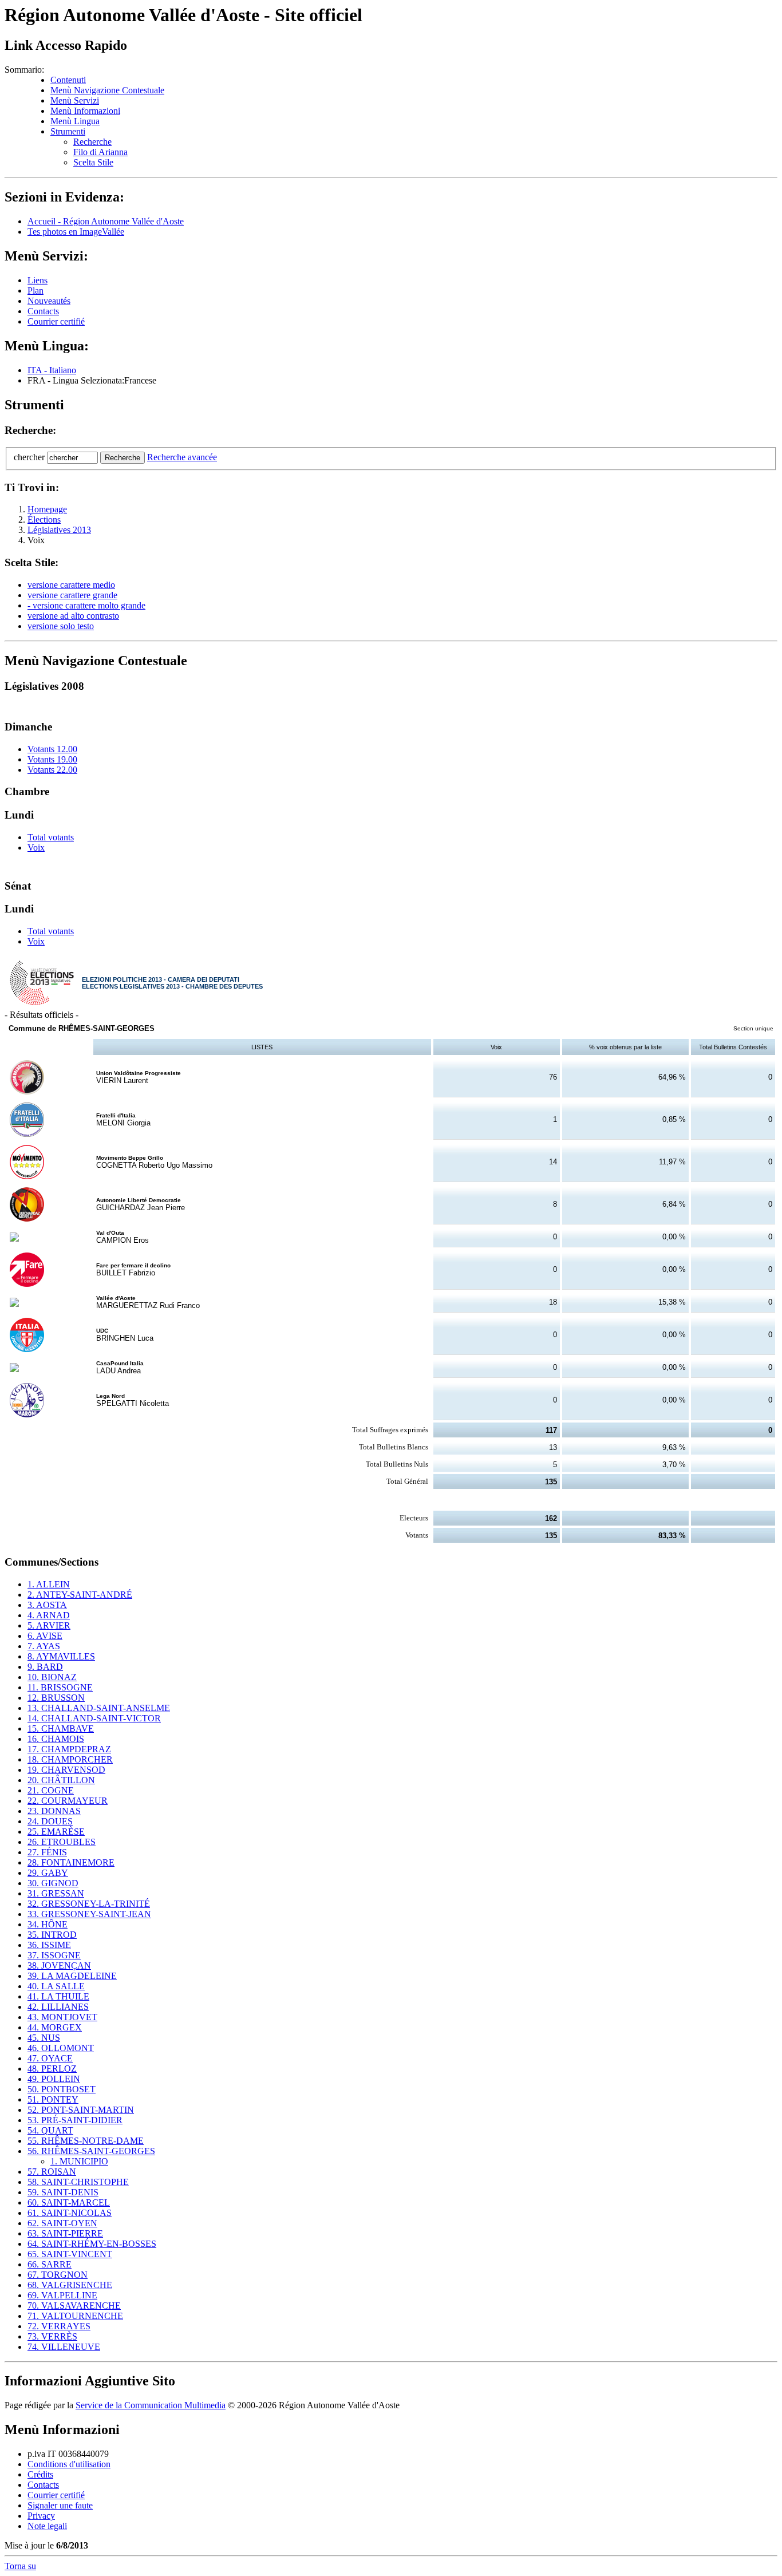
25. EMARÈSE (56, 1832)
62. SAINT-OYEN (62, 2223)
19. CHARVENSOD (66, 1770)
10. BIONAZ (52, 1677)
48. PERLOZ (52, 2069)
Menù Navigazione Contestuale (107, 90)
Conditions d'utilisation (69, 2464)
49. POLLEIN (54, 2079)
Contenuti (68, 80)
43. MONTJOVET (62, 2017)
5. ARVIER (49, 1625)
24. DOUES (50, 1821)
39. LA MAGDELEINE (72, 1976)
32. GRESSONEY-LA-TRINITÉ (89, 1904)
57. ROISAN (52, 2172)
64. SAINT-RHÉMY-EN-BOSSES (92, 2244)
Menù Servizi (75, 100)
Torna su (20, 2566)
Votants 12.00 (52, 749)
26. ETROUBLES (62, 1842)
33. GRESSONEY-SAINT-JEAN (89, 1914)
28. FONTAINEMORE (71, 1862)
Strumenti (68, 131)
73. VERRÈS (52, 2336)
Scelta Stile (93, 162)
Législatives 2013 (59, 530)
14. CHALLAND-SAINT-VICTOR (94, 1718)
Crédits (40, 2474)
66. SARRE (50, 2264)
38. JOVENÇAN (59, 1965)
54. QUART (50, 2130)
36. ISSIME (49, 1945)
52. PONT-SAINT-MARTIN (81, 2110)
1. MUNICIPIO (79, 2161)
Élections (44, 519)
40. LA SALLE (56, 1986)
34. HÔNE (48, 1924)
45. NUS (44, 2038)
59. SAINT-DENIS (63, 2192)
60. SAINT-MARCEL (69, 2202)
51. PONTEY (53, 2099)
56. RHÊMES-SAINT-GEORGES (91, 2151)
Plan (35, 291)
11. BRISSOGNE (60, 1687)
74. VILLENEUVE (64, 2347)
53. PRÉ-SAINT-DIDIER (75, 2120)
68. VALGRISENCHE (70, 2285)
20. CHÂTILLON (61, 1780)
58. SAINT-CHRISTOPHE (78, 2182)
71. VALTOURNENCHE (75, 2316)
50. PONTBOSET (62, 2089)
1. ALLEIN (49, 1584)
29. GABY (48, 1873)
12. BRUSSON (56, 1698)
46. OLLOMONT (61, 2048)
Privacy (41, 2516)
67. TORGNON (58, 2275)
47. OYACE (50, 2058)
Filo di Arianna (100, 152)
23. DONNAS (54, 1811)
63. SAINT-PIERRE (65, 2233)
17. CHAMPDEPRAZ (69, 1749)
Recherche (92, 142)
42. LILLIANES (58, 2007)
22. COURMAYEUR (68, 1801)
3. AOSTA (47, 1605)
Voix (36, 848)
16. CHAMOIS (56, 1739)
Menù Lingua (75, 121)
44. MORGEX (55, 2027)
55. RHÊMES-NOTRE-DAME (86, 2141)
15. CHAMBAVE (61, 1728)
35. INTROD (52, 1935)
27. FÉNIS (47, 1852)
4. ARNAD (49, 1615)
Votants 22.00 (52, 770)
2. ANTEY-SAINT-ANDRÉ (80, 1595)
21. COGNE (51, 1790)
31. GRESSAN (56, 1893)
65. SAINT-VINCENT (70, 2254)
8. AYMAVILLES (61, 1656)
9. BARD (45, 1667)
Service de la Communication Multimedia (151, 2405)
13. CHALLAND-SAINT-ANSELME (99, 1708)
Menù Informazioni (85, 111)
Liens (37, 280)
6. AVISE (45, 1636)
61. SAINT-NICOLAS (70, 2213)
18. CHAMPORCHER (70, 1759)
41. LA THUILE (58, 1996)
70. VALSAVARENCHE (74, 2306)
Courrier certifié (56, 321)
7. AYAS (44, 1646)
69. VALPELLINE (62, 2295)
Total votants (51, 837)
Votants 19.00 (52, 759)
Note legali (47, 2526)
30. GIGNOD (53, 1883)
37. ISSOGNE (54, 1955)
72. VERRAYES (59, 2326)
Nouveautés (49, 301)
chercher (29, 457)
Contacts (43, 311)
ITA (52, 370)
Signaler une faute (60, 2505)
